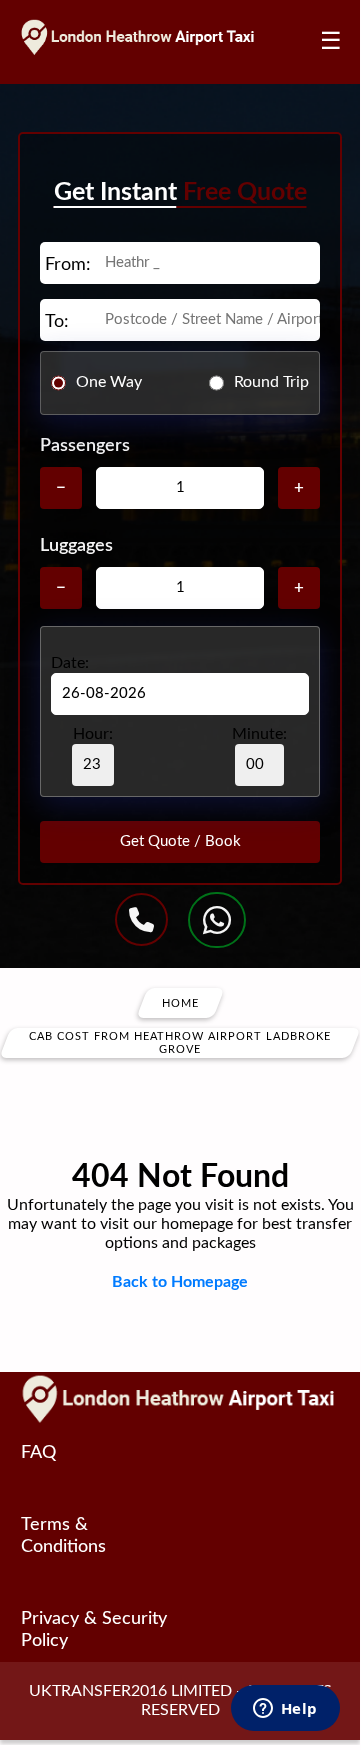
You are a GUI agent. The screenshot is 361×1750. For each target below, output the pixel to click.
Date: (70, 663)
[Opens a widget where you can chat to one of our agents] (285, 1710)
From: (68, 265)
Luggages (76, 546)
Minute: (259, 734)
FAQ (38, 1453)
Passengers (85, 446)
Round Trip (271, 382)
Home (180, 1002)
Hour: (93, 734)
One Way (109, 382)
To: (57, 322)
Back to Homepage (180, 1282)
